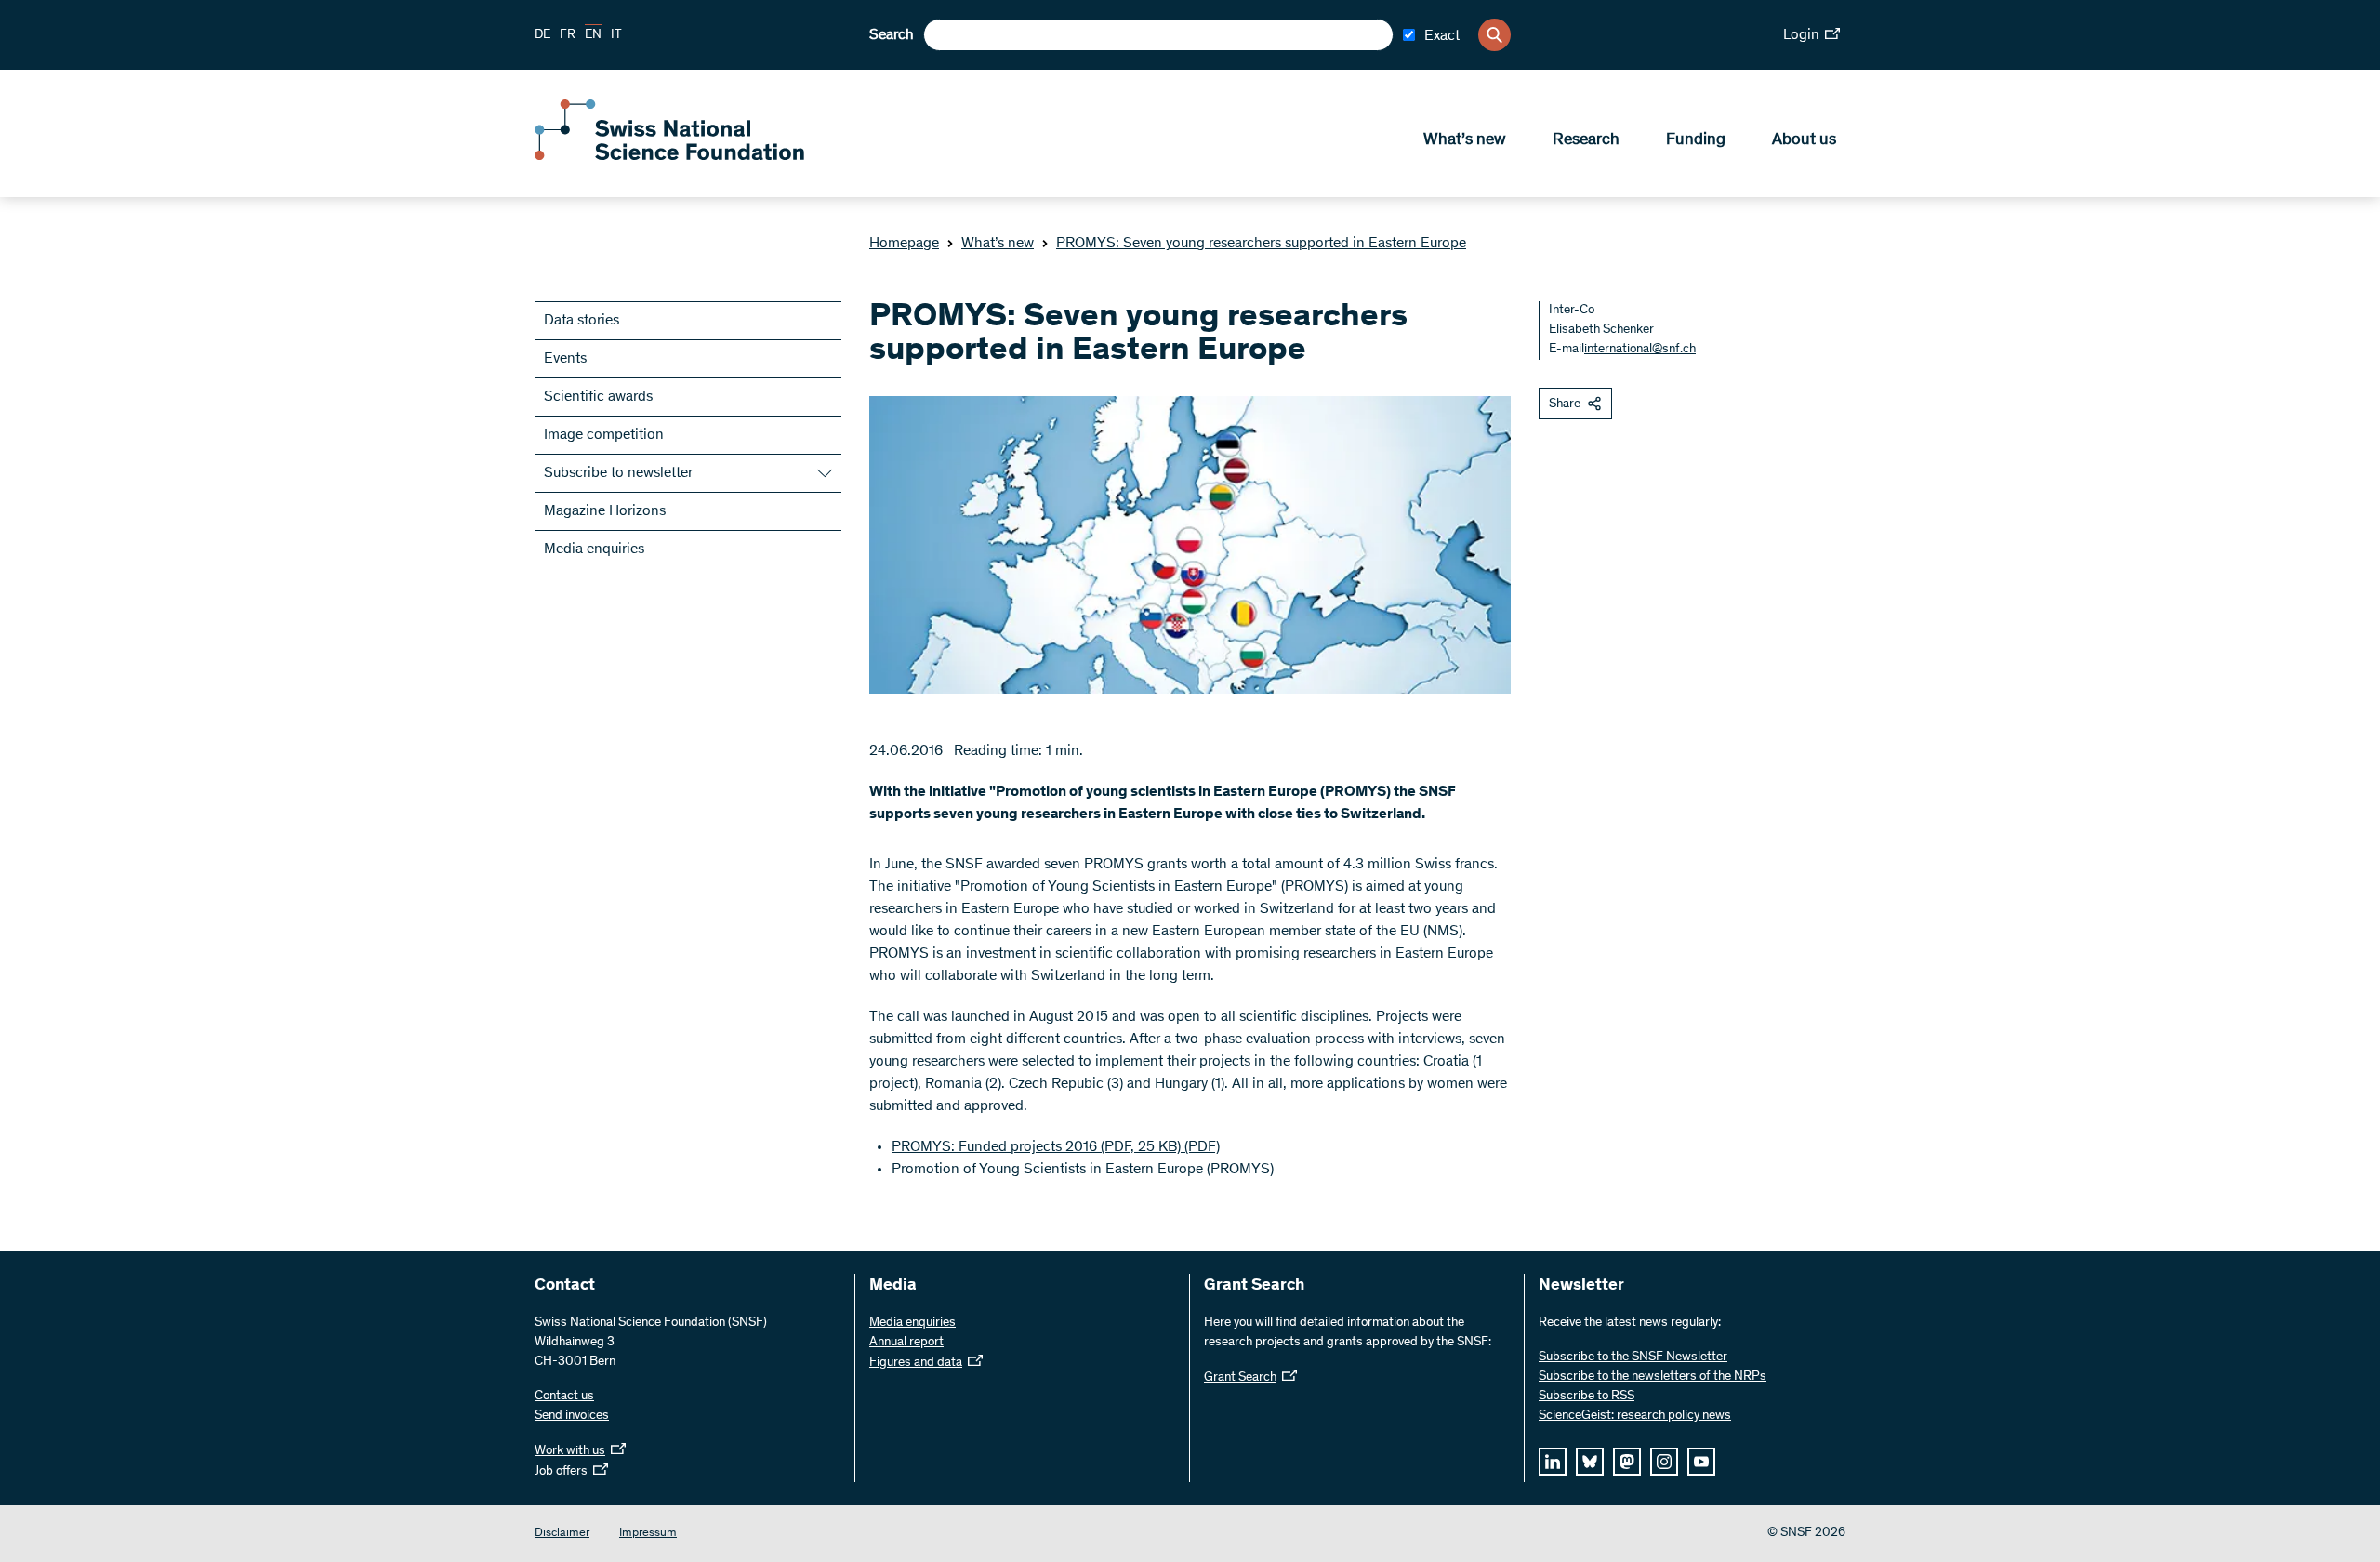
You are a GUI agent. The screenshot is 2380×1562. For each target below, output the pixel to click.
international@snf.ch (1640, 350)
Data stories (582, 321)
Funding (1696, 140)
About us (1804, 140)
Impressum (648, 1534)
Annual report (906, 1343)
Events (565, 359)
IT (616, 35)
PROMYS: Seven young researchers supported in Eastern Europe (1261, 244)
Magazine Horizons (605, 511)
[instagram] (1664, 1462)
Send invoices (572, 1416)
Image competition (604, 435)
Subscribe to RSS (1587, 1397)
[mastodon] (1627, 1462)
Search (892, 35)
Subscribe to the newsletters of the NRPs (1653, 1377)
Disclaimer (562, 1534)
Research (1586, 140)
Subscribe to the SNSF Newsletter (1633, 1357)
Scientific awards (598, 397)
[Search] (1494, 35)
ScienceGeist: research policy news (1635, 1416)
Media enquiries (594, 549)
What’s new (1465, 140)
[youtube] (1701, 1462)
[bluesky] (1590, 1462)
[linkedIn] (1553, 1462)
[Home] (669, 156)
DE (542, 35)
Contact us (564, 1397)
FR (568, 35)
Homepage (904, 244)
